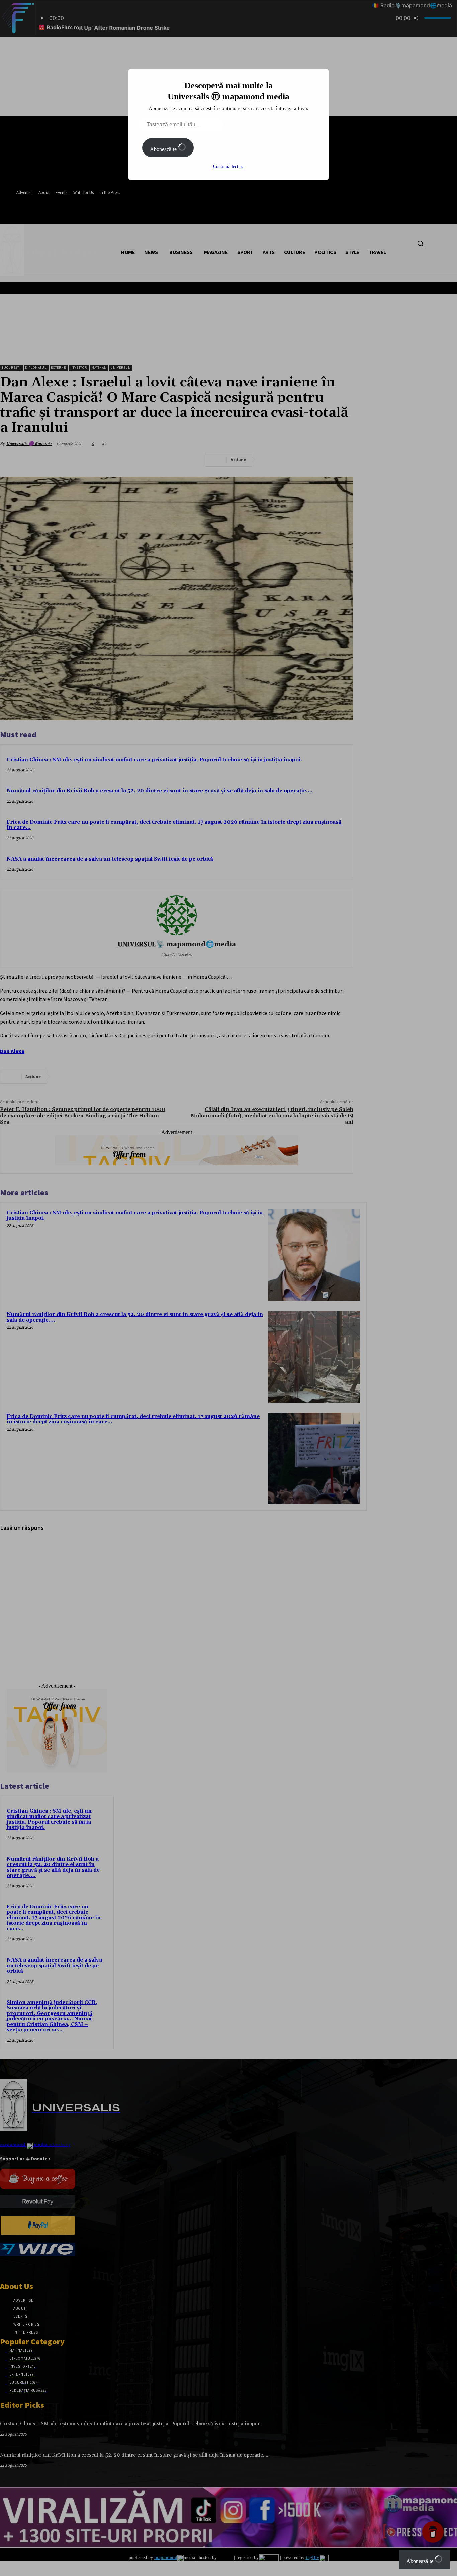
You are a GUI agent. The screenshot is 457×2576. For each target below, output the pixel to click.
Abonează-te (164, 149)
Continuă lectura (229, 167)
